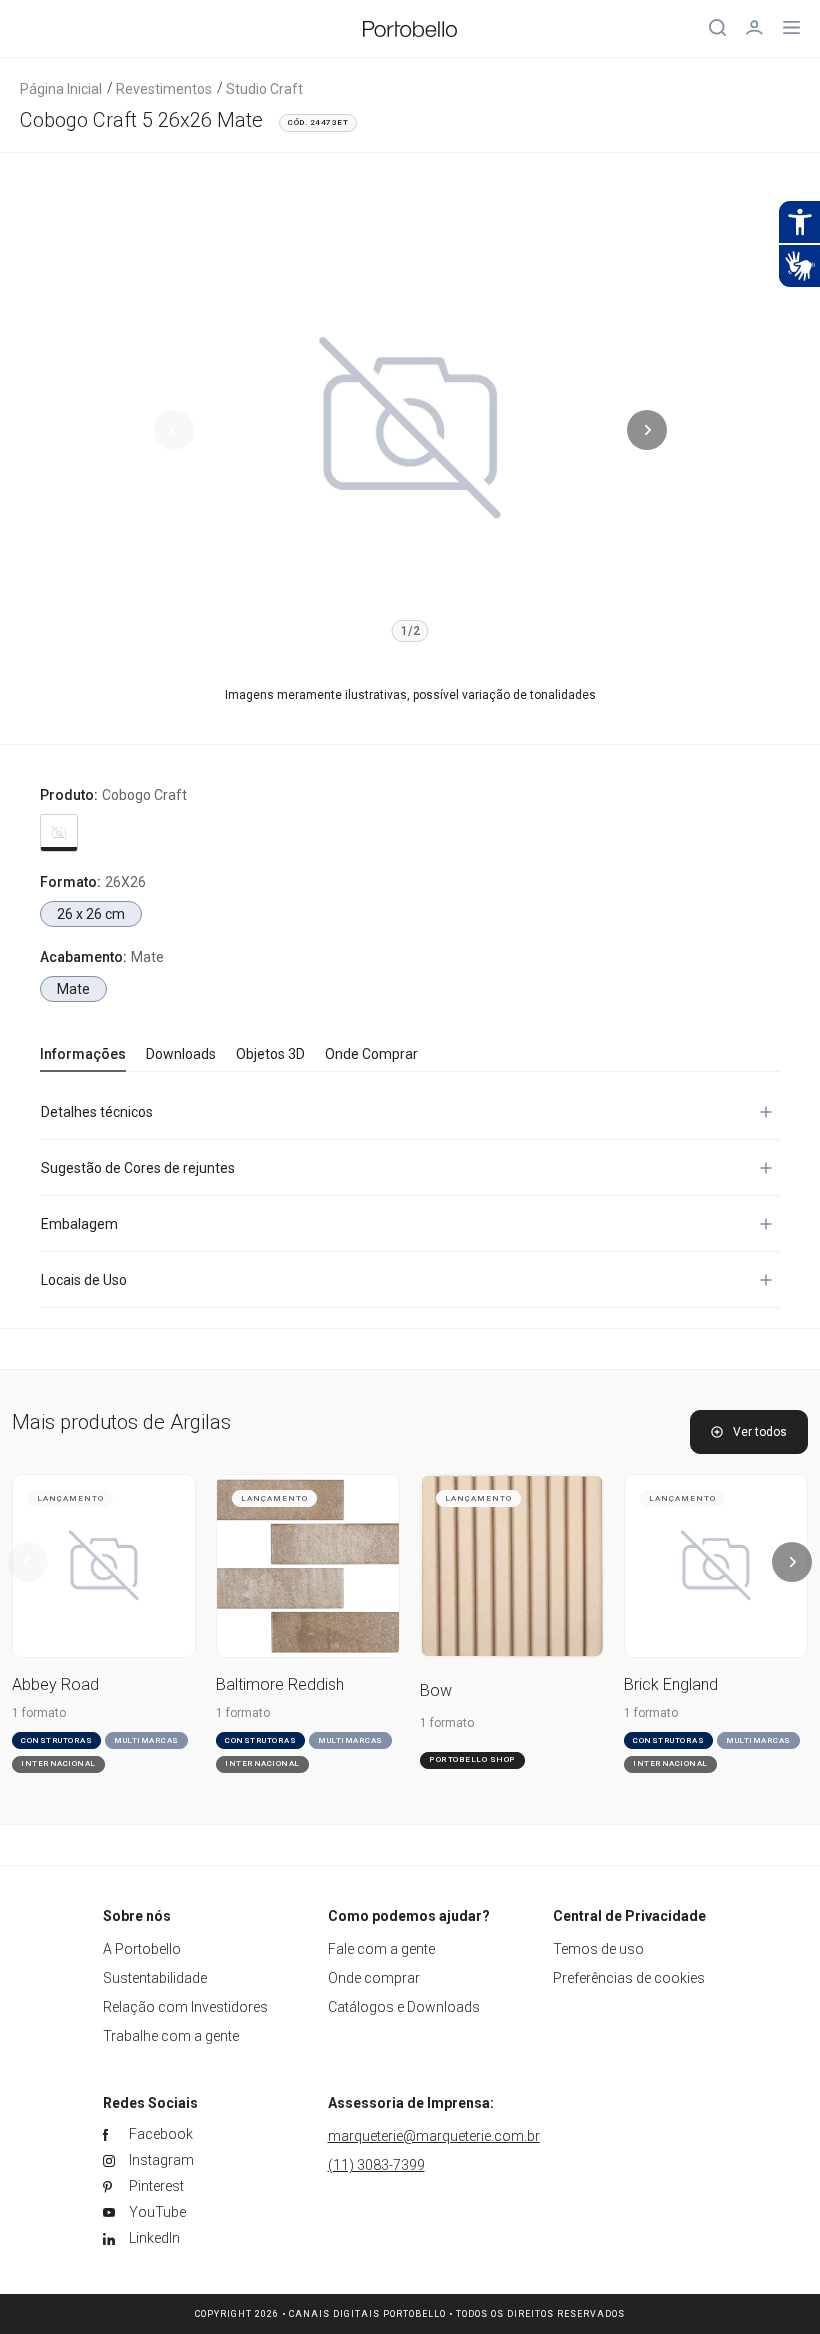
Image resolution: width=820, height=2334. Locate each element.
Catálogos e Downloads (404, 2007)
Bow (436, 1690)
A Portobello (142, 1949)
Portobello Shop (472, 1759)
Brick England (671, 1684)
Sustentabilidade (155, 1978)
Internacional (58, 1763)
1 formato (39, 1713)
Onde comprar (374, 1978)
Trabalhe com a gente (171, 2036)
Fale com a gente (381, 1949)
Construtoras (56, 1740)
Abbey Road (55, 1684)
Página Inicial (61, 89)
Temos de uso (598, 1949)
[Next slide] (647, 430)
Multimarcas (146, 1740)
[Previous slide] (174, 430)
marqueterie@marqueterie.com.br (434, 2136)
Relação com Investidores (185, 2007)
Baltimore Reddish (280, 1684)
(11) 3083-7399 (376, 2165)
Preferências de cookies (629, 1978)
